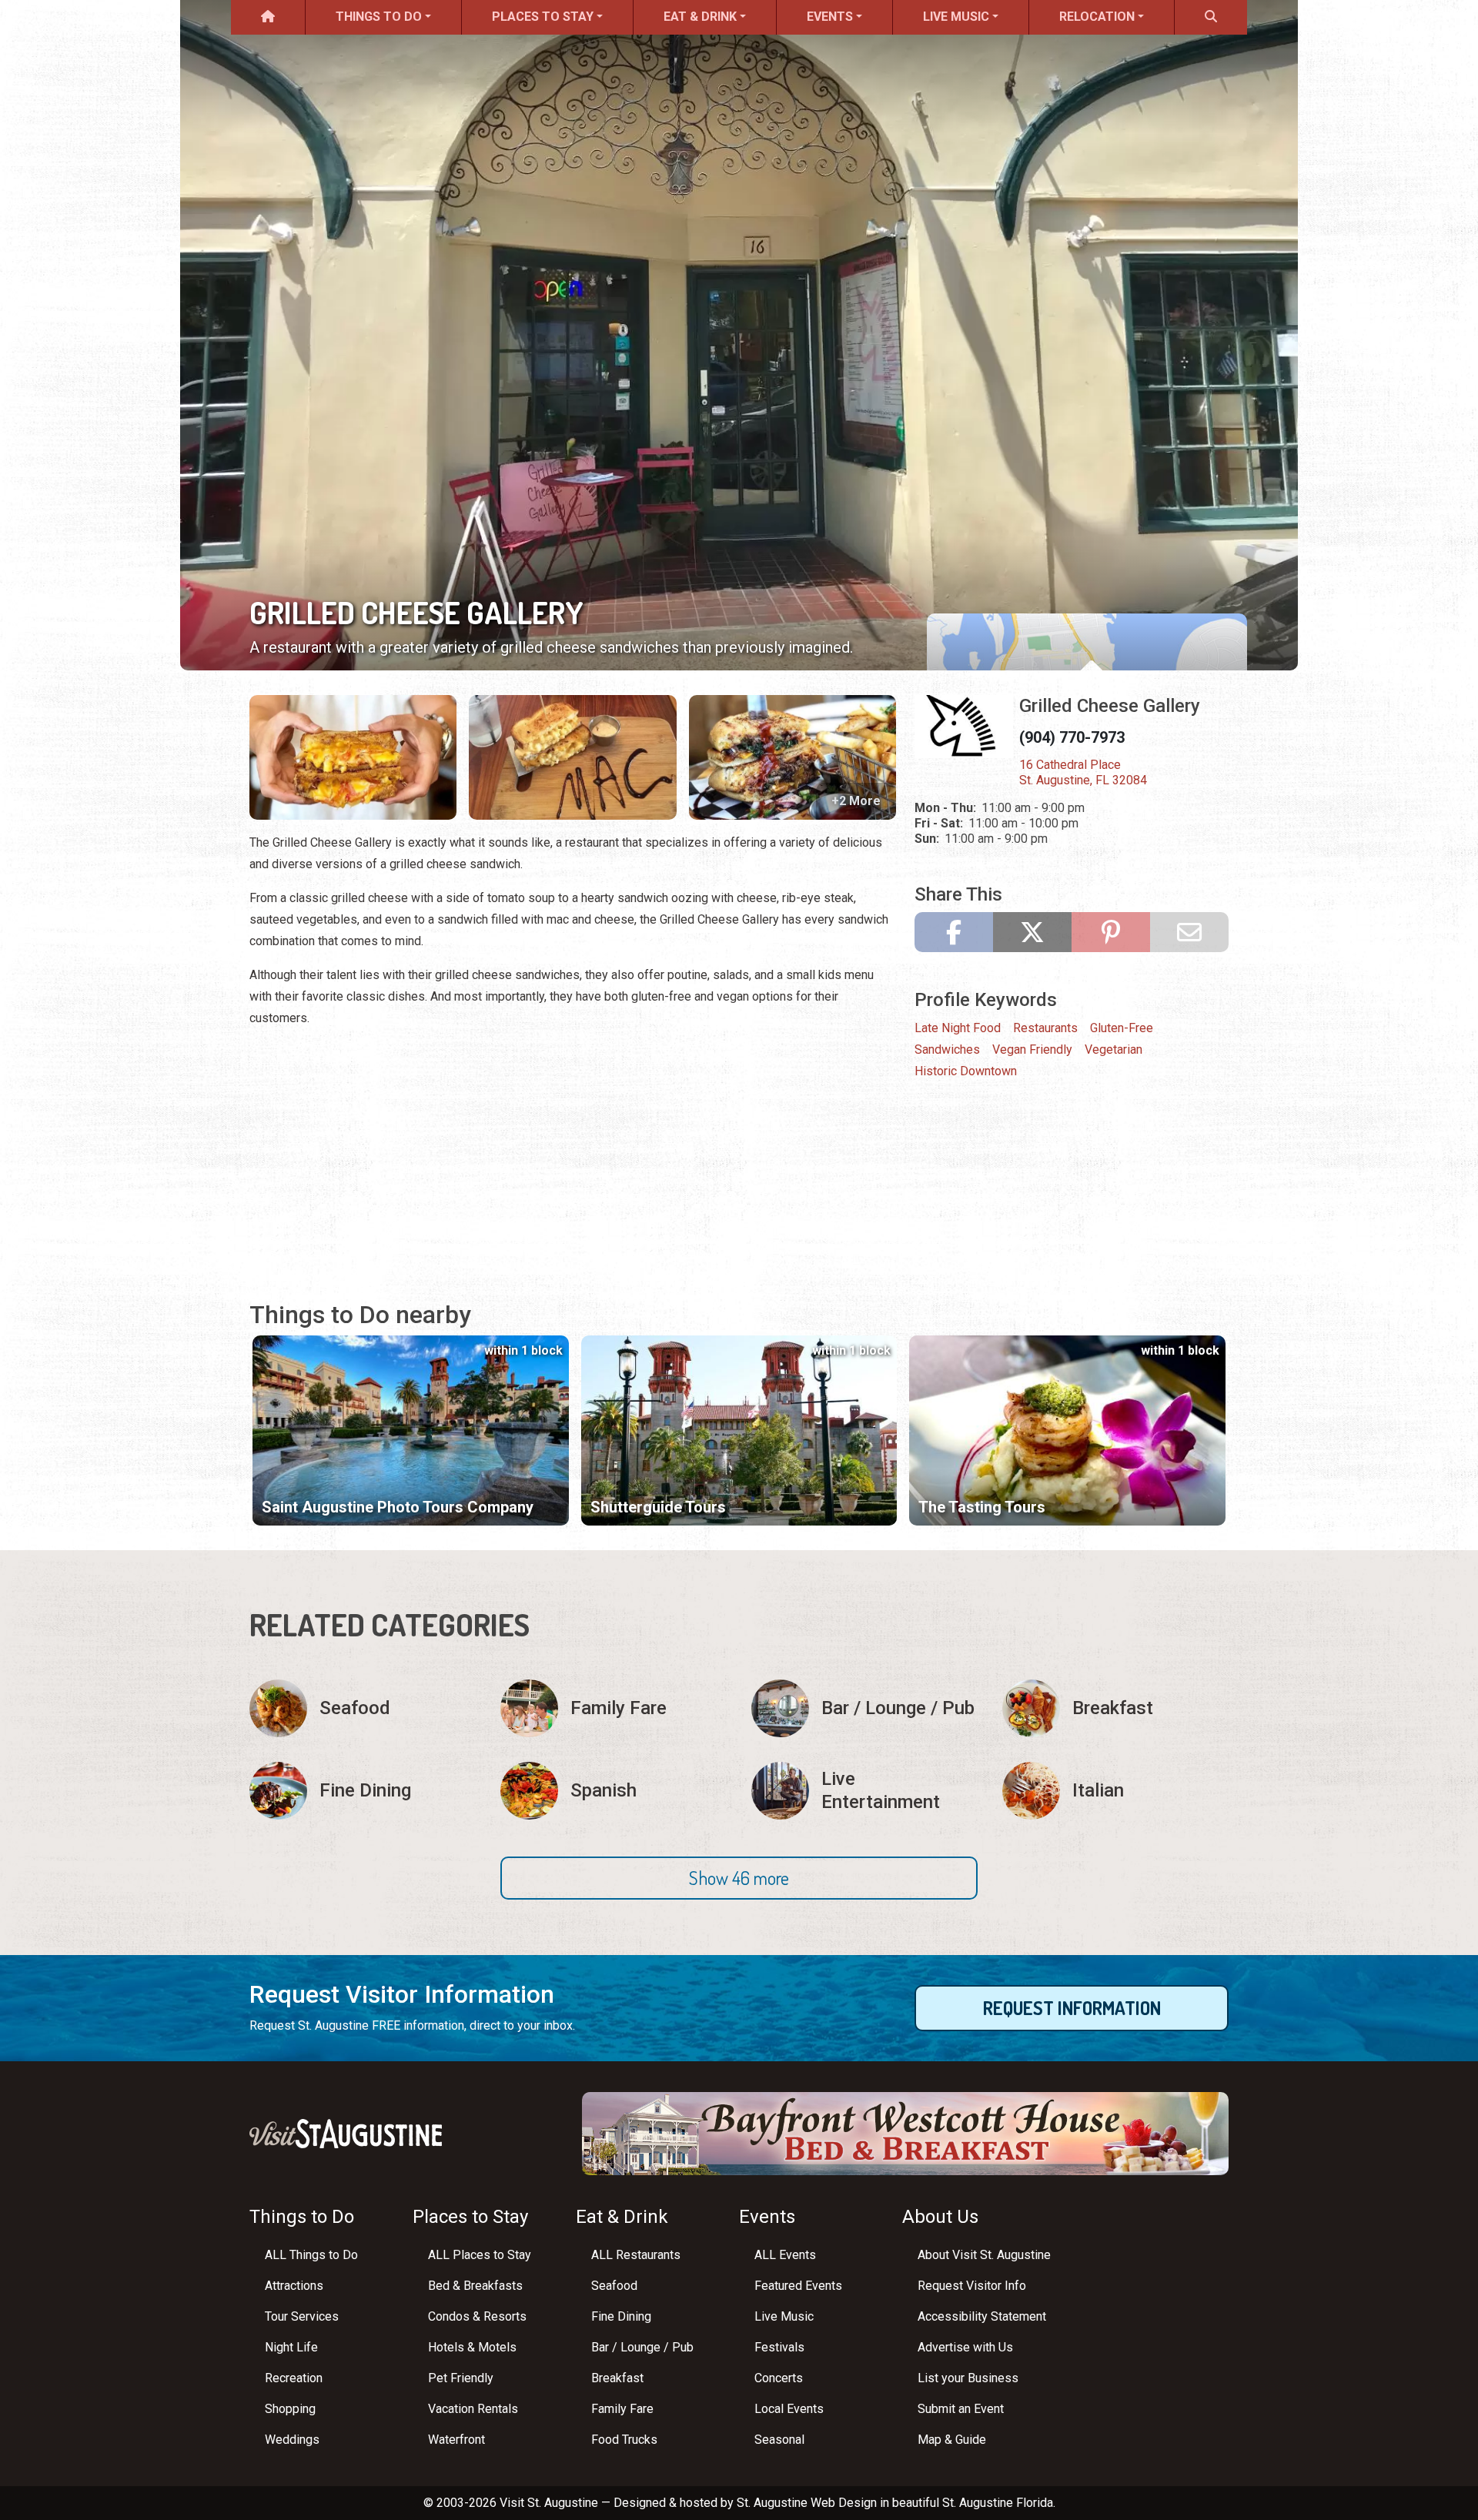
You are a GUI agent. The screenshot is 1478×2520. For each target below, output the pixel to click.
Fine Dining (621, 2316)
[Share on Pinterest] (1111, 932)
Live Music (956, 17)
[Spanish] (614, 1791)
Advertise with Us (965, 2347)
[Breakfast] (1115, 1708)
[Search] (1211, 17)
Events (830, 17)
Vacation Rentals (473, 2409)
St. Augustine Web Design (807, 2503)
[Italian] (1115, 1791)
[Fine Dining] (363, 1791)
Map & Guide (952, 2440)
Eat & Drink (700, 17)
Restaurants (1045, 1028)
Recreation (294, 2378)
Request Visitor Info (972, 2286)
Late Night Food (958, 1028)
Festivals (779, 2347)
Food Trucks (624, 2440)
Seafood (614, 2286)
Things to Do (379, 17)
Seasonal (779, 2440)
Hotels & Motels (472, 2347)
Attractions (294, 2286)
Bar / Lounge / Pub (642, 2347)
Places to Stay (543, 17)
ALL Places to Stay (480, 2255)
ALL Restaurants (636, 2255)
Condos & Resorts (477, 2316)
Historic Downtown (966, 1071)
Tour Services (302, 2316)
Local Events (789, 2409)
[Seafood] (363, 1708)
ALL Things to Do (311, 2255)
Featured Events (798, 2286)
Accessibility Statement (982, 2316)
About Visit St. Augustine (984, 2255)
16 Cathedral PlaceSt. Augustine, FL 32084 (1083, 772)
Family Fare (622, 2409)
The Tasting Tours (982, 1507)
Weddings (292, 2440)
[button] (739, 1878)
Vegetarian (1114, 1049)
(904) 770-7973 (1072, 737)
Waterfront (456, 2440)
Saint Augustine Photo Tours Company (398, 1507)
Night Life (291, 2347)
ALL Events (785, 2255)
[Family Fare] (614, 1708)
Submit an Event (961, 2409)
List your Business (968, 2378)
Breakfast (617, 2378)
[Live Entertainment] (864, 1791)
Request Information (1072, 2008)
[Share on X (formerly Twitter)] (1032, 932)
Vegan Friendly (1032, 1049)
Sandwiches (947, 1049)
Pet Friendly (461, 2378)
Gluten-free (1122, 1028)
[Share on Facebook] (954, 932)
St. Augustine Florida (998, 2503)
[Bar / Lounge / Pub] (864, 1708)
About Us (940, 2217)
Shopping (290, 2409)
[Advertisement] (573, 1149)
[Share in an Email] (1189, 932)
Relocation (1097, 17)
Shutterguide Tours (658, 1507)
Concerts (779, 2378)
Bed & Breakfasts (475, 2286)
